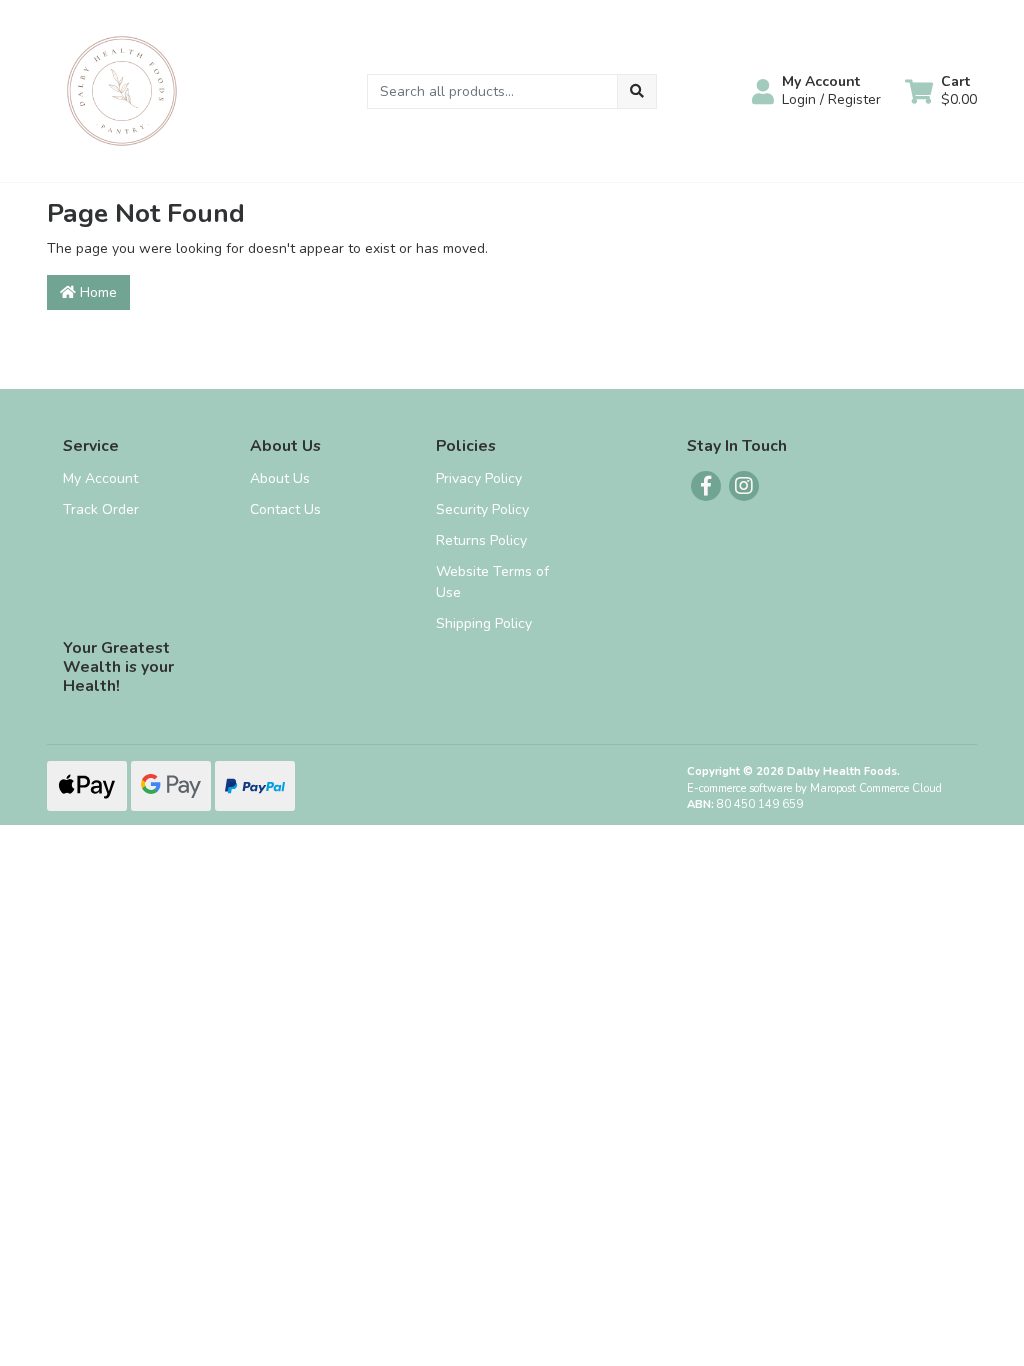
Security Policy (482, 509)
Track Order (101, 509)
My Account (100, 478)
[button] (816, 91)
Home (96, 292)
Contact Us (285, 509)
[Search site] (637, 91)
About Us (280, 478)
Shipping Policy (484, 623)
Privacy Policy (479, 478)
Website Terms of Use (492, 582)
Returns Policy (481, 540)
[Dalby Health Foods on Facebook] (706, 486)
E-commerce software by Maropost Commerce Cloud (814, 788)
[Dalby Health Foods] (122, 89)
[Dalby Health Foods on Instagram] (744, 486)
